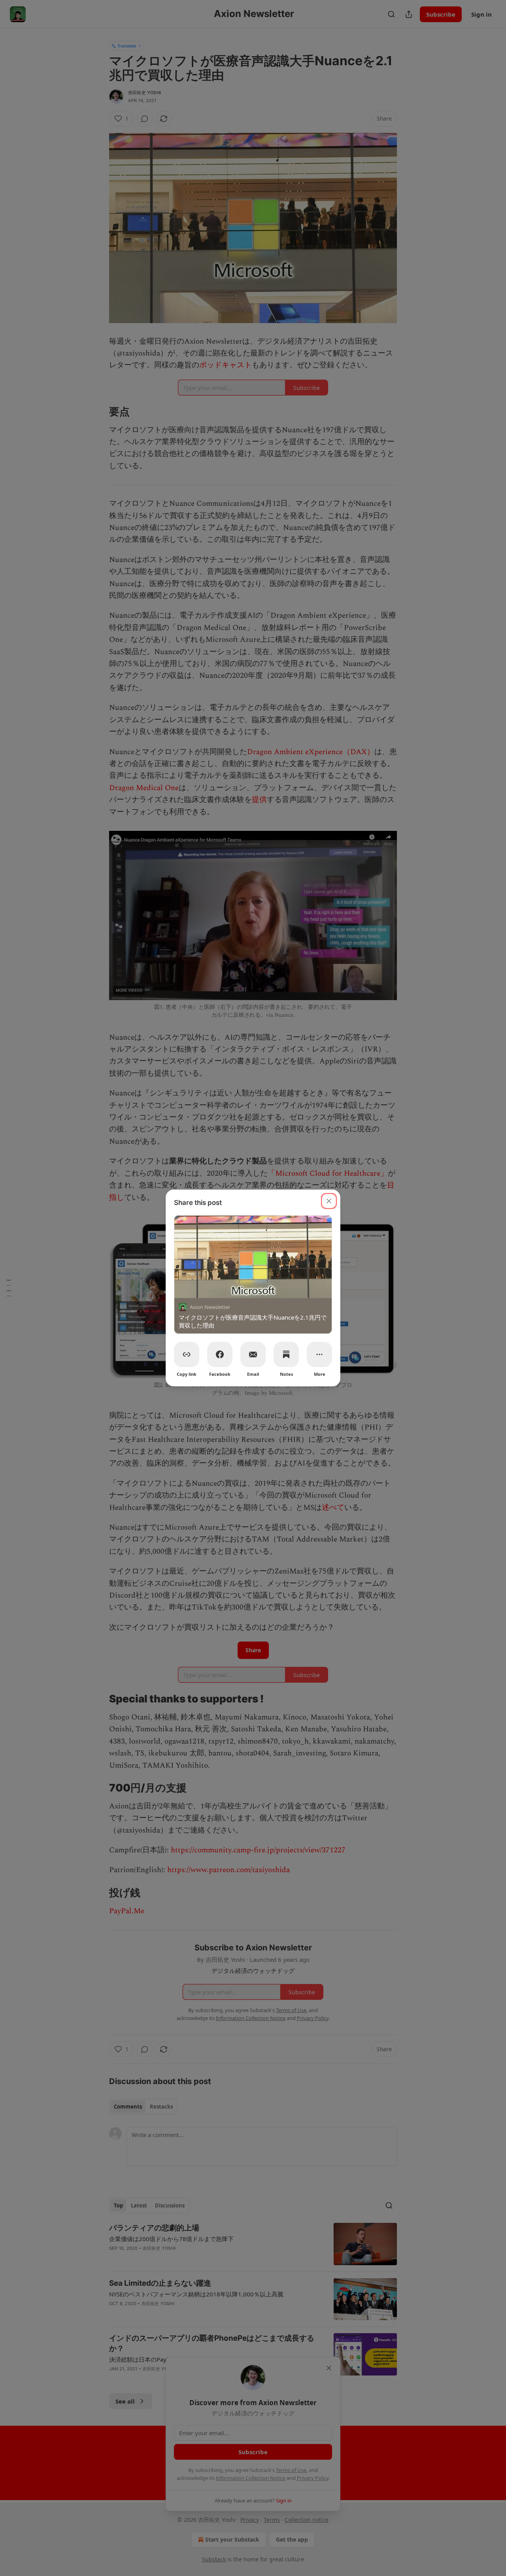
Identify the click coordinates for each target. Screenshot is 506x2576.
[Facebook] (220, 1354)
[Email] (253, 1354)
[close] (329, 1201)
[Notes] (286, 1354)
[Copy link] (187, 1354)
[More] (319, 1354)
